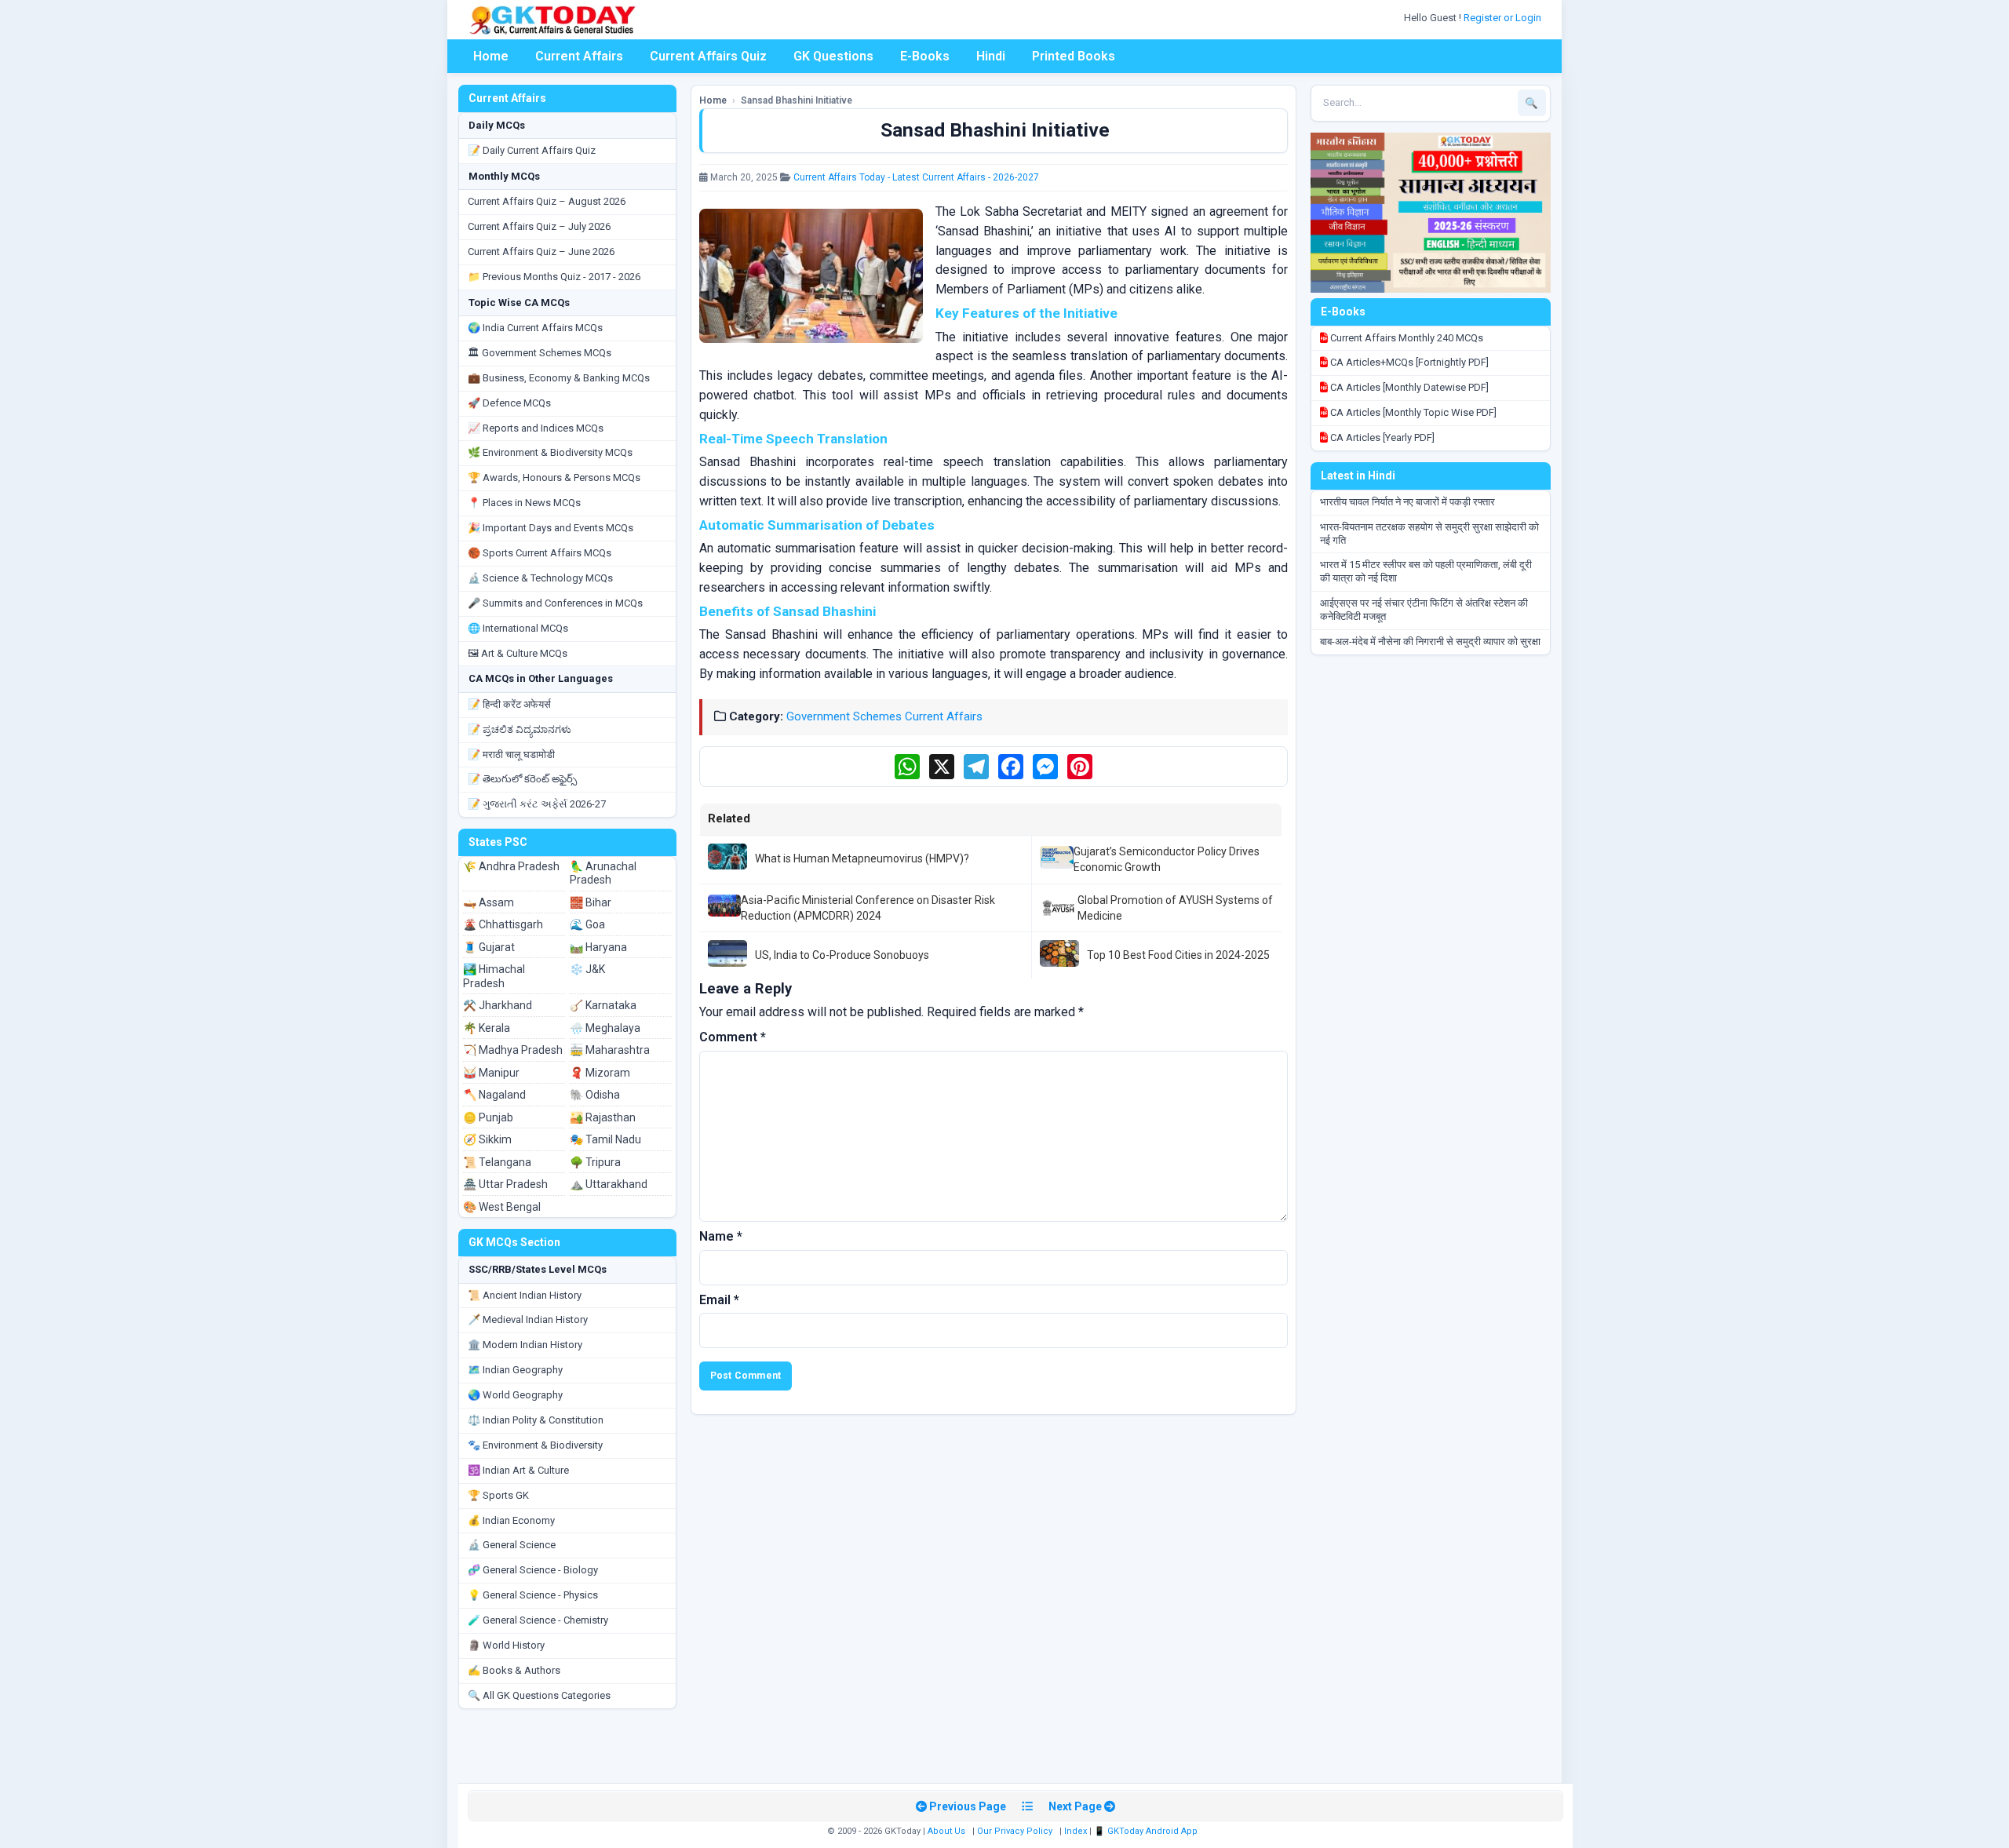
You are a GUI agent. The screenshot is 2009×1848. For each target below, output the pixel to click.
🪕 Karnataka (603, 1005)
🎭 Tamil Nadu (605, 1139)
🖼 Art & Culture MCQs (518, 653)
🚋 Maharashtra (610, 1050)
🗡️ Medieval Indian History (528, 1319)
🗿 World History (506, 1645)
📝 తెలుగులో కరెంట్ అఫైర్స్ (522, 779)
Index (1076, 1831)
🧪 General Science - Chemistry (538, 1620)
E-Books (925, 56)
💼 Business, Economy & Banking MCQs (559, 378)
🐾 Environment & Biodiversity (535, 1445)
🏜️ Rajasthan (603, 1117)
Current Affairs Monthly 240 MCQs (1406, 338)
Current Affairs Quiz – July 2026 (539, 226)
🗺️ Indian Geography (515, 1370)
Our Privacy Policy (1015, 1831)
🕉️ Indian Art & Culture (518, 1470)
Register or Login (1504, 18)
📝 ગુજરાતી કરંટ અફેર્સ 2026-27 (537, 804)
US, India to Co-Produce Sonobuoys (842, 955)
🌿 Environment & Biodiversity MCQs (550, 452)
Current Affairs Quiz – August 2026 (547, 201)
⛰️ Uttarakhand (609, 1184)
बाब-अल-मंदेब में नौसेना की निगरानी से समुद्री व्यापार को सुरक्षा (1430, 642)
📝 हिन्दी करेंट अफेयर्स (509, 704)
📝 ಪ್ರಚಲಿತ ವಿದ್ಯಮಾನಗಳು (520, 729)
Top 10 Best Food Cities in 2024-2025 (1178, 955)
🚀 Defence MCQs (509, 403)
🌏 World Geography (515, 1395)
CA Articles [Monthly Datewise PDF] (1408, 387)
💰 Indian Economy (511, 1520)
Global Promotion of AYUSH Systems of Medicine (1175, 908)
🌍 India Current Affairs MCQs (535, 328)
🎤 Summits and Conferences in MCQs (555, 603)
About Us (946, 1831)
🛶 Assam (489, 902)
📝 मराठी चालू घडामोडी (511, 755)
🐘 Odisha (595, 1095)
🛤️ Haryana (598, 947)
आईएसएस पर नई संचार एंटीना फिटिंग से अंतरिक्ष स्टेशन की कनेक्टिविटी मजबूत (1424, 610)
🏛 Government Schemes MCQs (540, 353)
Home (491, 56)
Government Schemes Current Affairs (884, 716)
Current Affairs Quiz (708, 56)
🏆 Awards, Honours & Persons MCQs (554, 477)
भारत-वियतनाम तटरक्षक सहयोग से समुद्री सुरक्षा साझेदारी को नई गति (1429, 534)
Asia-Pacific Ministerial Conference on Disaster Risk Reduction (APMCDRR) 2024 (868, 908)
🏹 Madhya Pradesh (513, 1050)
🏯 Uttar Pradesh (505, 1184)
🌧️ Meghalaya (605, 1028)
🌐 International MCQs (518, 628)
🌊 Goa (587, 924)
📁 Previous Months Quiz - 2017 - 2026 (554, 277)
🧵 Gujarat (489, 947)
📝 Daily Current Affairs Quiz (532, 150)
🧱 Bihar (591, 902)
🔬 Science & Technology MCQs (540, 578)
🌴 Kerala (487, 1028)
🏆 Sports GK (498, 1495)
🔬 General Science (512, 1545)
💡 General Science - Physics (533, 1595)
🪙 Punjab (488, 1117)
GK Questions (833, 56)
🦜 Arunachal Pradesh (603, 873)
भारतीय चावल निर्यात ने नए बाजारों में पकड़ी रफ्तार (1407, 502)
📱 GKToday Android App (1147, 1831)
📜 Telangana (497, 1162)
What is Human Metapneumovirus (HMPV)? (862, 858)
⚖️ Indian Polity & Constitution (536, 1420)
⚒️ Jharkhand (498, 1005)
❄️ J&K (587, 969)
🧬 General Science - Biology (533, 1570)
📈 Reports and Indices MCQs (536, 428)
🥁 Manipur (491, 1073)
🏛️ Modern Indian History (525, 1345)
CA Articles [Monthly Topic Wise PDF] (1412, 412)
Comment (733, 1037)
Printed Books (1074, 56)
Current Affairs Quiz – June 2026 (541, 252)
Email (719, 1300)
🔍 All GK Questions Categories (539, 1695)
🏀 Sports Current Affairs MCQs (540, 553)
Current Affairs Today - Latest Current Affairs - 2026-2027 (916, 177)
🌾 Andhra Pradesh (511, 866)
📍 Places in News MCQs (524, 503)
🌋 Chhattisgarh (503, 924)
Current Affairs (579, 56)
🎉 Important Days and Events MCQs (551, 528)
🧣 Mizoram (600, 1073)
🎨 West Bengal (502, 1207)
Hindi (991, 56)
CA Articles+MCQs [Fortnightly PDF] (1408, 362)
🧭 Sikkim (487, 1139)
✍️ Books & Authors (514, 1670)
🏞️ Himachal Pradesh (494, 976)
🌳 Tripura (595, 1162)
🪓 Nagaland (494, 1095)
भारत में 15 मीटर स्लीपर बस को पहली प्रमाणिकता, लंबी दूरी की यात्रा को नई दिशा (1426, 571)
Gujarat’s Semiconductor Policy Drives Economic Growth (1167, 859)
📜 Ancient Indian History (525, 1295)
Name (721, 1236)
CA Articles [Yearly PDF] (1381, 437)
